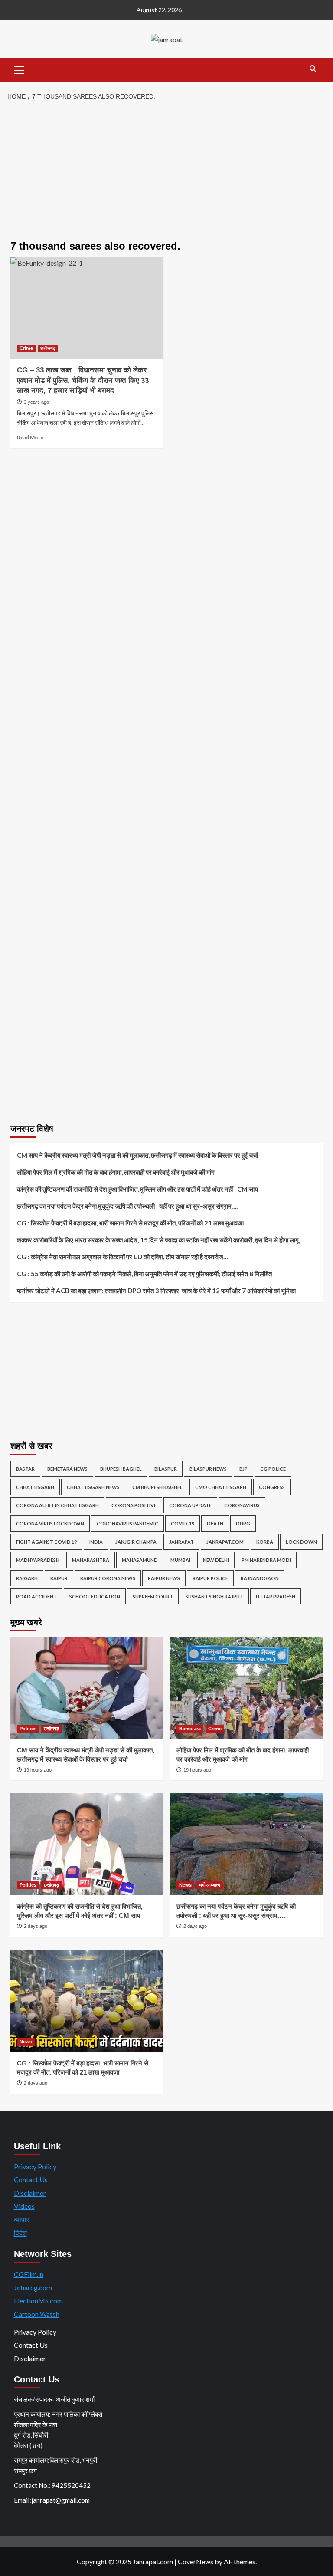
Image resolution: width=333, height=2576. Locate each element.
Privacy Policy (35, 2166)
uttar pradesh (276, 1596)
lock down (301, 1542)
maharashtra (91, 1560)
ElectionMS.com (38, 2301)
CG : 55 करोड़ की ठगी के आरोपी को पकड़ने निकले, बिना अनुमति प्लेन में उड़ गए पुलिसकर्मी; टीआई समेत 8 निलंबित (144, 1274)
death (215, 1524)
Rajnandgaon (260, 1578)
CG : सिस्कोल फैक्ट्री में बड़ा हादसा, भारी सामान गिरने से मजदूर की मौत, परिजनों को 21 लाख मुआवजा (130, 1223)
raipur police (210, 1578)
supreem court (153, 1596)
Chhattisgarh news (93, 1487)
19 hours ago (38, 1770)
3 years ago (36, 402)
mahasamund (140, 1560)
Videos (24, 2206)
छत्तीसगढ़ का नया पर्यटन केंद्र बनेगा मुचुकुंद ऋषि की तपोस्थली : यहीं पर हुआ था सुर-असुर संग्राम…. (127, 1206)
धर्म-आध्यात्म (210, 1885)
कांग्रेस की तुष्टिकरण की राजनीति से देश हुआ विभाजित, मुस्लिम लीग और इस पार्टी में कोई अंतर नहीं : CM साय (137, 1189)
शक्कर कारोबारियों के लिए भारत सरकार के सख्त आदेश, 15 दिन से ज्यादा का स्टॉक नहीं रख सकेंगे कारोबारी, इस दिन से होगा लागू (158, 1240)
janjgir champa (136, 1542)
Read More (30, 437)
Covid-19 (183, 1524)
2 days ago (36, 1926)
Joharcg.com (33, 2288)
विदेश (20, 2233)
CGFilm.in (29, 2274)
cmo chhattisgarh (221, 1487)
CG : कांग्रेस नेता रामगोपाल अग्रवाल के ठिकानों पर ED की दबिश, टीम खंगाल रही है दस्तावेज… (122, 1257)
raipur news (164, 1578)
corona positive (134, 1505)
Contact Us (31, 2179)
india (96, 1542)
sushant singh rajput (214, 1596)
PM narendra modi (266, 1560)
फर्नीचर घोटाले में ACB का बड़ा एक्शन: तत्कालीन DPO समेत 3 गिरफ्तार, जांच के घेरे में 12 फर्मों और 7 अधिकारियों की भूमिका (156, 1291)
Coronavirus (242, 1505)
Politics (28, 1729)
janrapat (181, 1542)
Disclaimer (30, 2193)
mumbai (180, 1560)
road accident (36, 1596)
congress (272, 1487)
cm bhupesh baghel (157, 1487)
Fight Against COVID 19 (46, 1542)
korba (265, 1542)
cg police (273, 1469)
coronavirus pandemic (127, 1524)
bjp (243, 1469)
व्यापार (22, 2219)
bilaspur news (208, 1469)
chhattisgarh (35, 1487)
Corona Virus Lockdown (50, 1524)
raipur (59, 1578)
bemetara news (67, 1469)
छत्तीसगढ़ (48, 348)
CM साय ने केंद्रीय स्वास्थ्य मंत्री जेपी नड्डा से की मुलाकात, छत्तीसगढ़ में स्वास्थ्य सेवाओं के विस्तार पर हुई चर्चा (137, 1155)
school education (95, 1596)
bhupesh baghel (121, 1469)
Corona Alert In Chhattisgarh (57, 1505)
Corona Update (190, 1505)
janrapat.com (225, 1542)
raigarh (27, 1578)
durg (243, 1524)
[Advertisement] (166, 171)
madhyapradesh (38, 1560)
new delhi (216, 1560)
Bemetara (190, 1729)
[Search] (313, 69)
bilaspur (166, 1469)
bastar (25, 1469)
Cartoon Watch (37, 2314)
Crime (26, 348)
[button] (19, 69)
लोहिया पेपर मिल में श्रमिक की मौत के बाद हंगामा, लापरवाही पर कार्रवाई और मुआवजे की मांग (116, 1172)
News (185, 1885)
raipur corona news (108, 1578)
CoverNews (196, 2561)
